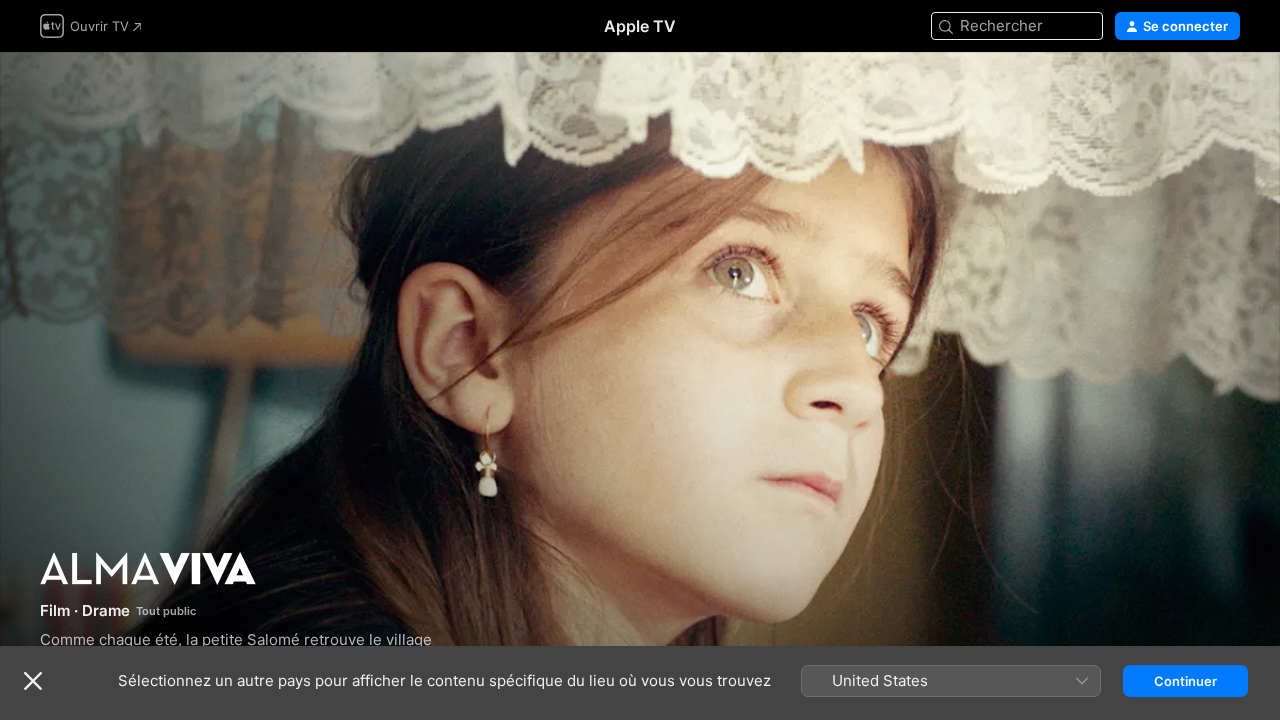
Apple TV (640, 26)
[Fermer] (33, 681)
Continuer (1185, 681)
